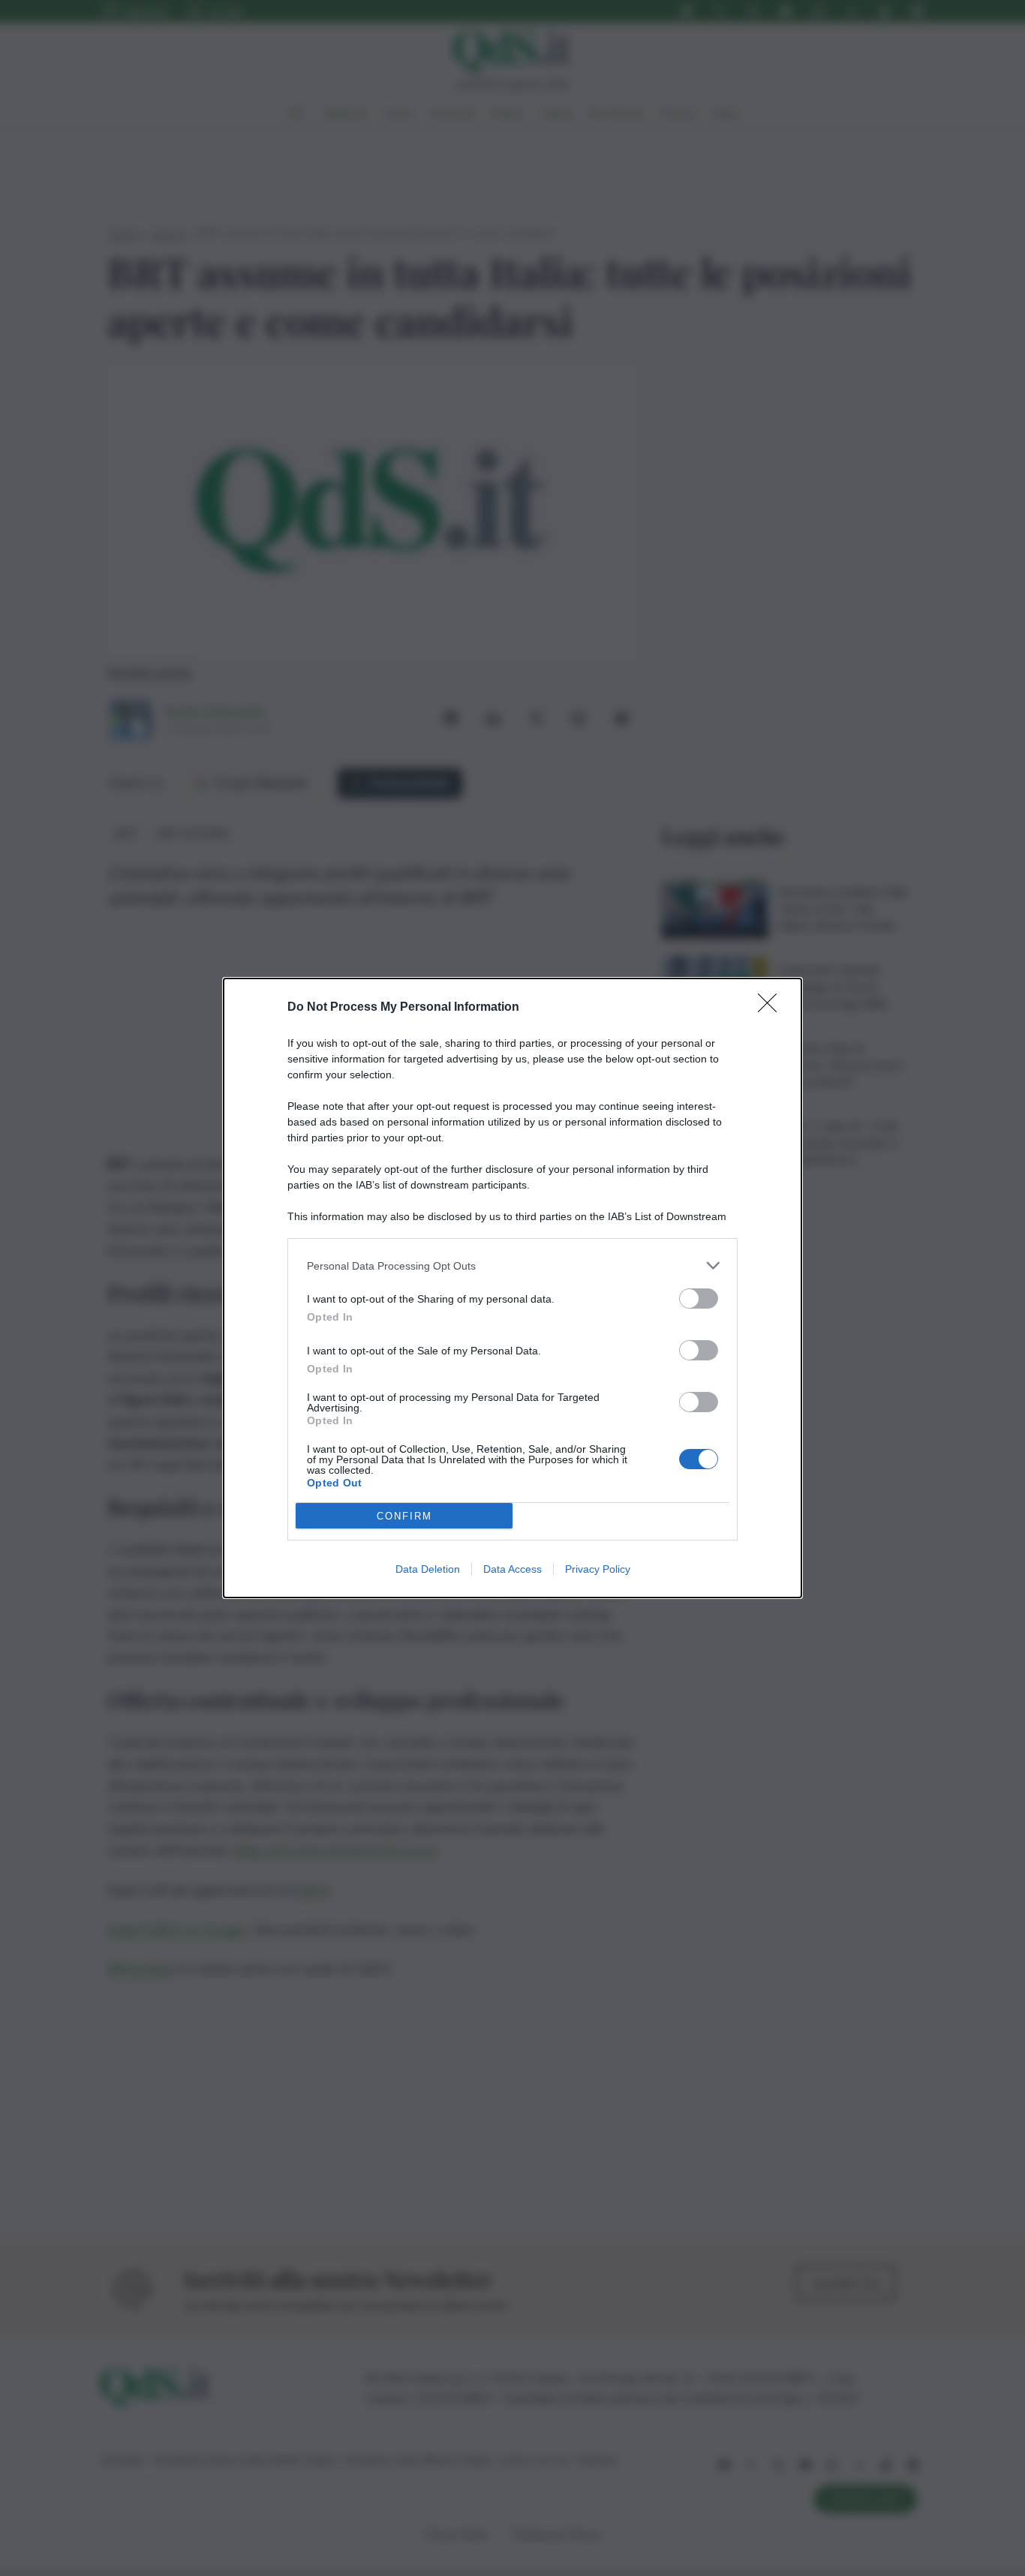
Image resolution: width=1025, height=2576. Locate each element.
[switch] (699, 1299)
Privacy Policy (598, 1569)
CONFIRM (404, 1516)
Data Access (512, 1569)
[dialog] (512, 1288)
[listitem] (512, 1265)
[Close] (772, 1008)
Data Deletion (428, 1569)
